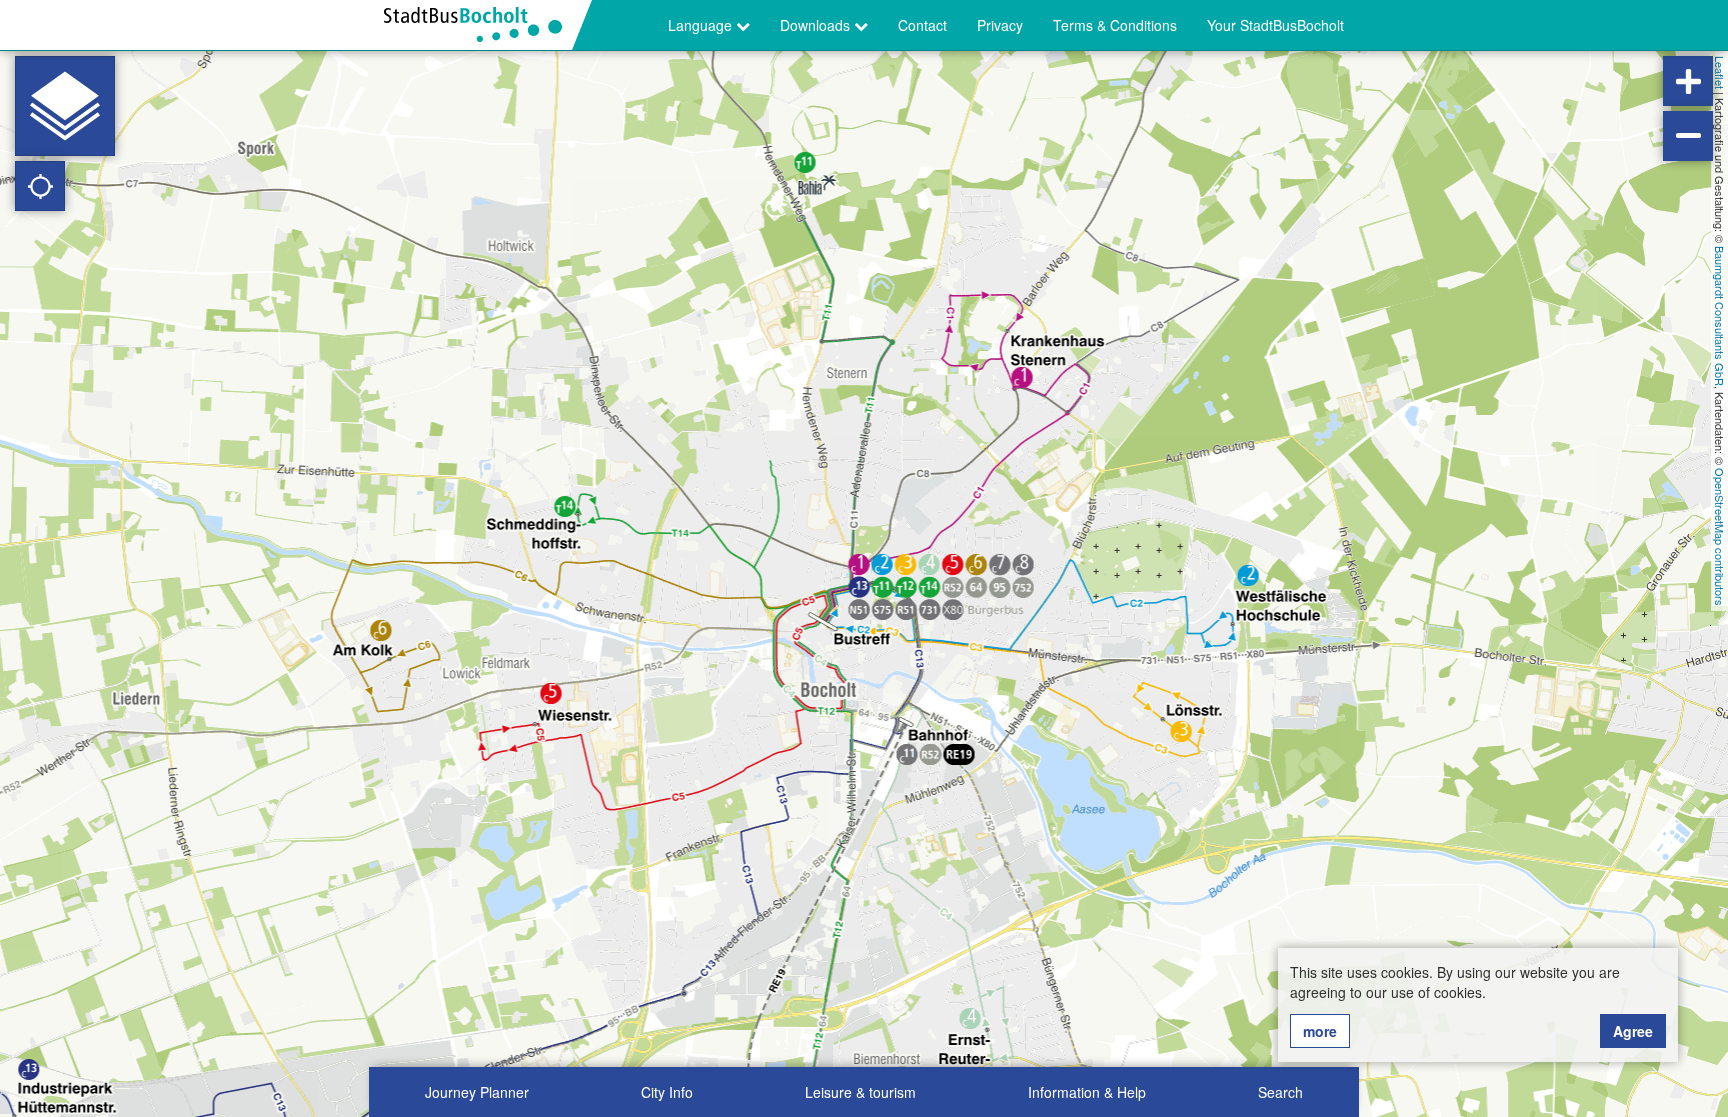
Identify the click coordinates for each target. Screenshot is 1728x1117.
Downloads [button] (817, 25)
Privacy (1000, 25)
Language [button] (702, 25)
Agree (1633, 1031)
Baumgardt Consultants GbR (1720, 316)
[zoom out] (1688, 136)
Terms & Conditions (1115, 25)
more (1320, 1031)
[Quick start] (65, 106)
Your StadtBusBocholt (1275, 25)
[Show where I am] (40, 186)
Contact (922, 25)
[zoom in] (1688, 81)
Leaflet (1720, 72)
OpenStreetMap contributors (1720, 537)
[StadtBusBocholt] (480, 25)
